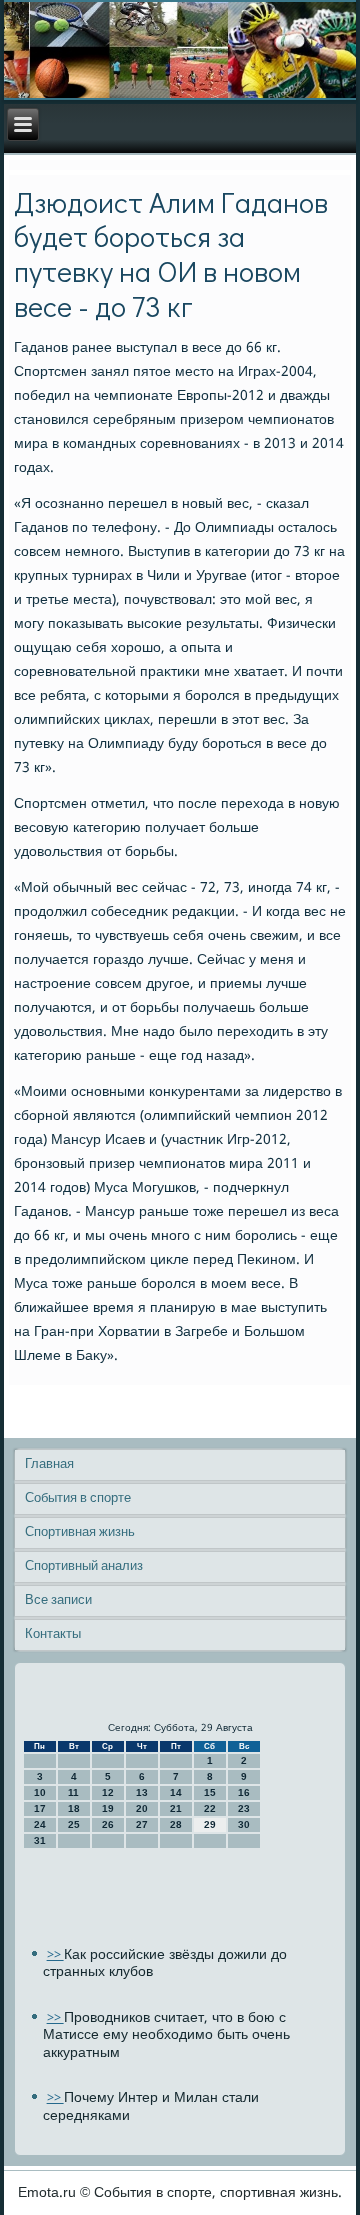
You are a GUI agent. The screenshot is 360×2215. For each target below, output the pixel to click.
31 (40, 1840)
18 (74, 1808)
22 (210, 1808)
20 (142, 1808)
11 (73, 1792)
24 (40, 1824)
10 (40, 1792)
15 (210, 1792)
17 (40, 1808)
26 (108, 1824)
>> (55, 1955)
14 (176, 1792)
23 (244, 1808)
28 (176, 1824)
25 (74, 1824)
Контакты (53, 1634)
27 (142, 1824)
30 (244, 1824)
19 (108, 1808)
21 (176, 1808)
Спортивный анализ (84, 1566)
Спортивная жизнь (80, 1532)
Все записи (58, 1600)
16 (244, 1792)
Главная (49, 1464)
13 (142, 1792)
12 (108, 1792)
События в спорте (78, 1498)
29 (210, 1824)
